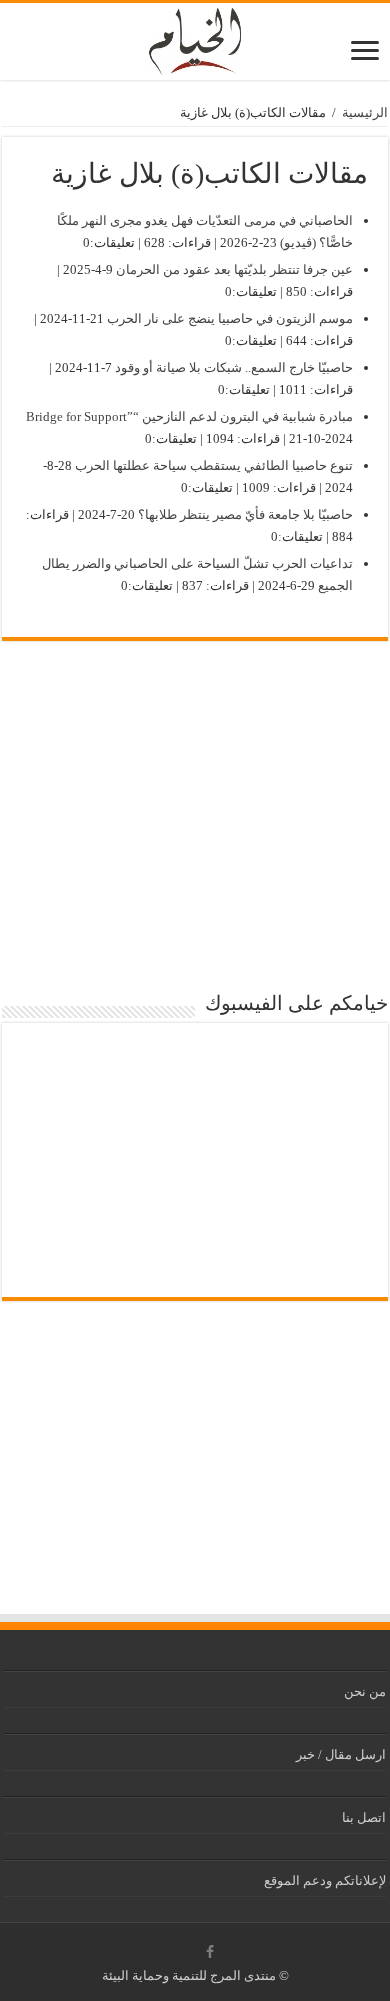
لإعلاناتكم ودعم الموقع (325, 1880)
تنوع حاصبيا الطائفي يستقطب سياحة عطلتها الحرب (214, 465)
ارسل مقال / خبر (341, 1754)
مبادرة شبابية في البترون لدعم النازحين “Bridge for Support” (189, 416)
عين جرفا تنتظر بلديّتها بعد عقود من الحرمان (234, 269)
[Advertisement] (195, 821)
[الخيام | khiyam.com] (195, 38)
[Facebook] (210, 1952)
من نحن (365, 1691)
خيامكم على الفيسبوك (296, 1003)
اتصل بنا (364, 1817)
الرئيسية (365, 112)
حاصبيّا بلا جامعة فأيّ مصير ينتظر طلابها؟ (245, 514)
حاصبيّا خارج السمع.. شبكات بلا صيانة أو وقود (234, 367)
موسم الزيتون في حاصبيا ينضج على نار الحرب (230, 318)
